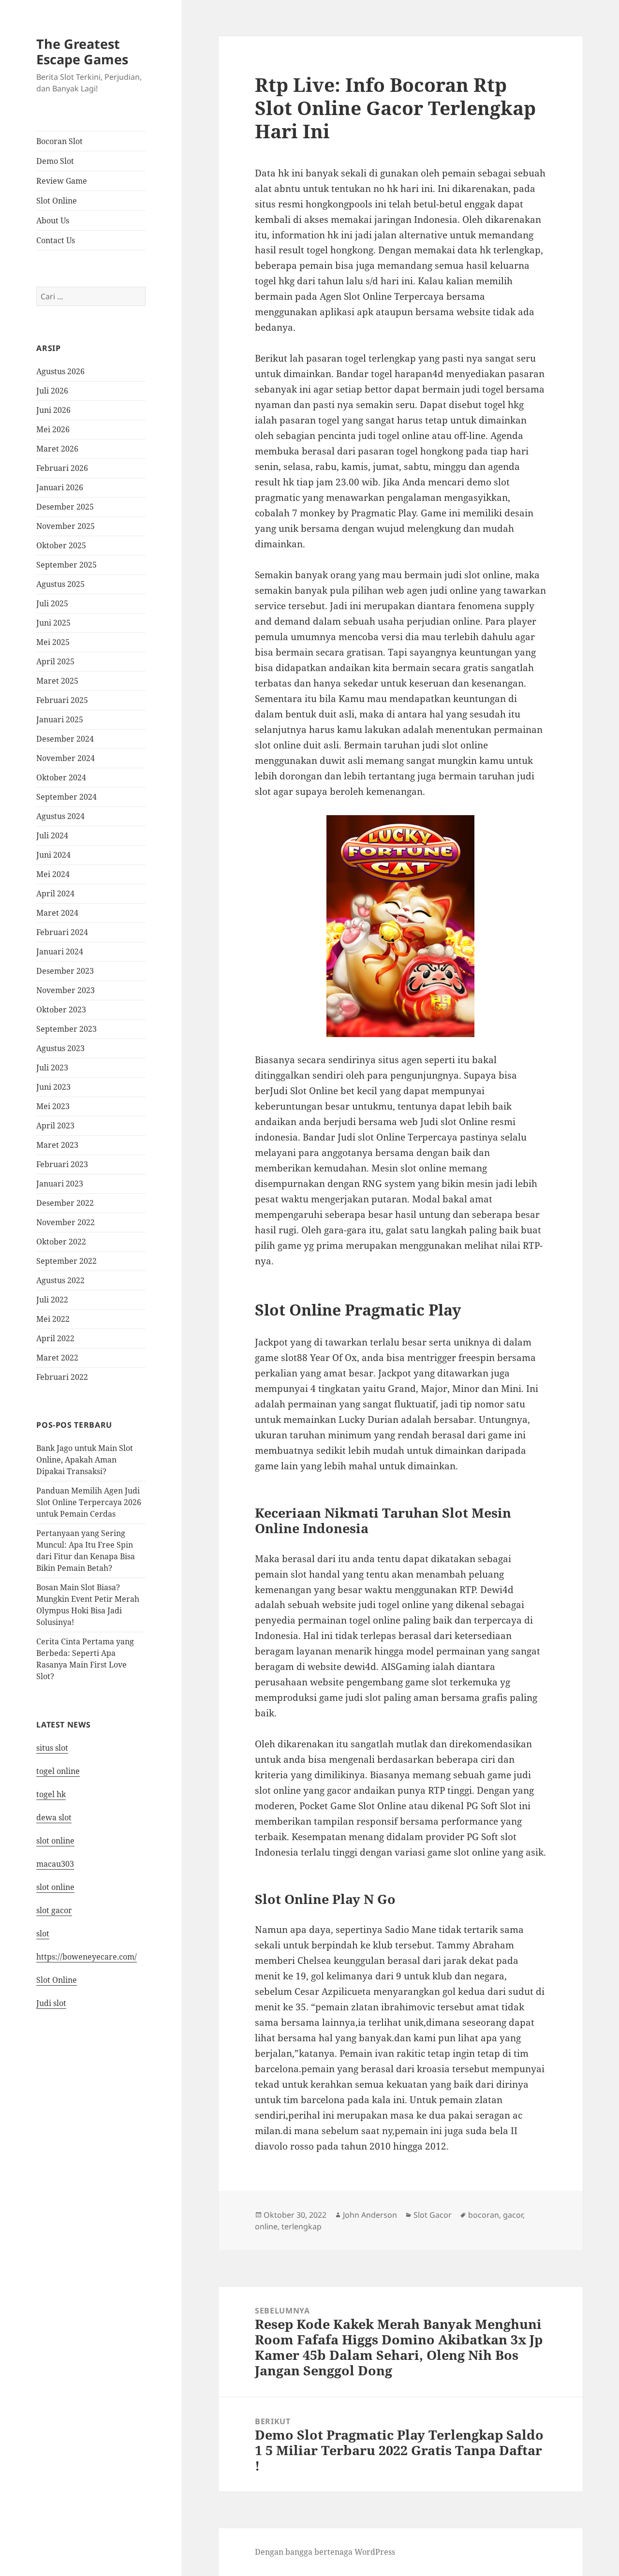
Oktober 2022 (61, 1242)
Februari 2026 (62, 468)
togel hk (51, 1794)
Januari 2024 (60, 951)
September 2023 (66, 1029)
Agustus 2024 (60, 816)
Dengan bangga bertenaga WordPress (325, 2552)
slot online (55, 1841)
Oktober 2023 (61, 1010)
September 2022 (66, 1261)
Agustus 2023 (60, 1048)
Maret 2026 (57, 449)
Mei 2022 (53, 1319)
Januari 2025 (60, 719)
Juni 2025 (53, 623)
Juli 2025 (52, 603)
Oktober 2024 (61, 777)
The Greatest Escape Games (82, 51)
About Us (53, 220)
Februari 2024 (62, 932)
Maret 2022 (57, 1358)
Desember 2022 (65, 1203)
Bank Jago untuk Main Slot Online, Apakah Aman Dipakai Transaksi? (85, 1460)
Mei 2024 (53, 874)
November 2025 (66, 526)
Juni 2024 (53, 855)
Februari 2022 (62, 1377)
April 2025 (55, 661)
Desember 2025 (65, 507)
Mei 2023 (53, 1106)
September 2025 (66, 565)
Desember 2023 (65, 971)
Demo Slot (55, 161)
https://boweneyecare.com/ (87, 1957)
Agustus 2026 (60, 371)
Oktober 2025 (61, 545)
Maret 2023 (57, 1145)
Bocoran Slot (59, 141)
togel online (58, 1771)
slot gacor (54, 1910)
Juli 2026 (52, 391)
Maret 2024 (57, 913)
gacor (513, 2215)
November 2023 (66, 990)
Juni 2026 (53, 410)
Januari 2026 (60, 487)
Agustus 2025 (60, 584)
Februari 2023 (62, 1164)
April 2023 (55, 1126)
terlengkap (302, 2226)
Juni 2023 (53, 1087)
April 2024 (55, 893)
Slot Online (57, 201)
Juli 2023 (52, 1068)
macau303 (55, 1864)
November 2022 (66, 1222)
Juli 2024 (52, 835)
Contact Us (56, 240)
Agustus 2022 (60, 1280)
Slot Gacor (433, 2215)
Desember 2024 (65, 739)
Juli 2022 (52, 1300)
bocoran (484, 2215)
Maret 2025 (57, 681)
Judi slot (51, 2003)
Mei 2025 (53, 642)
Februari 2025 (62, 700)
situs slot (52, 1748)
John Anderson (370, 2215)
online (266, 2226)
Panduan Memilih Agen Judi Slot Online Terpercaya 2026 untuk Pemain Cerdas (89, 1502)
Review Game (62, 181)
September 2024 (66, 797)
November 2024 (66, 758)
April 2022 (55, 1338)
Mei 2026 (53, 429)
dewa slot (54, 1817)
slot (43, 1933)
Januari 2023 (60, 1184)
